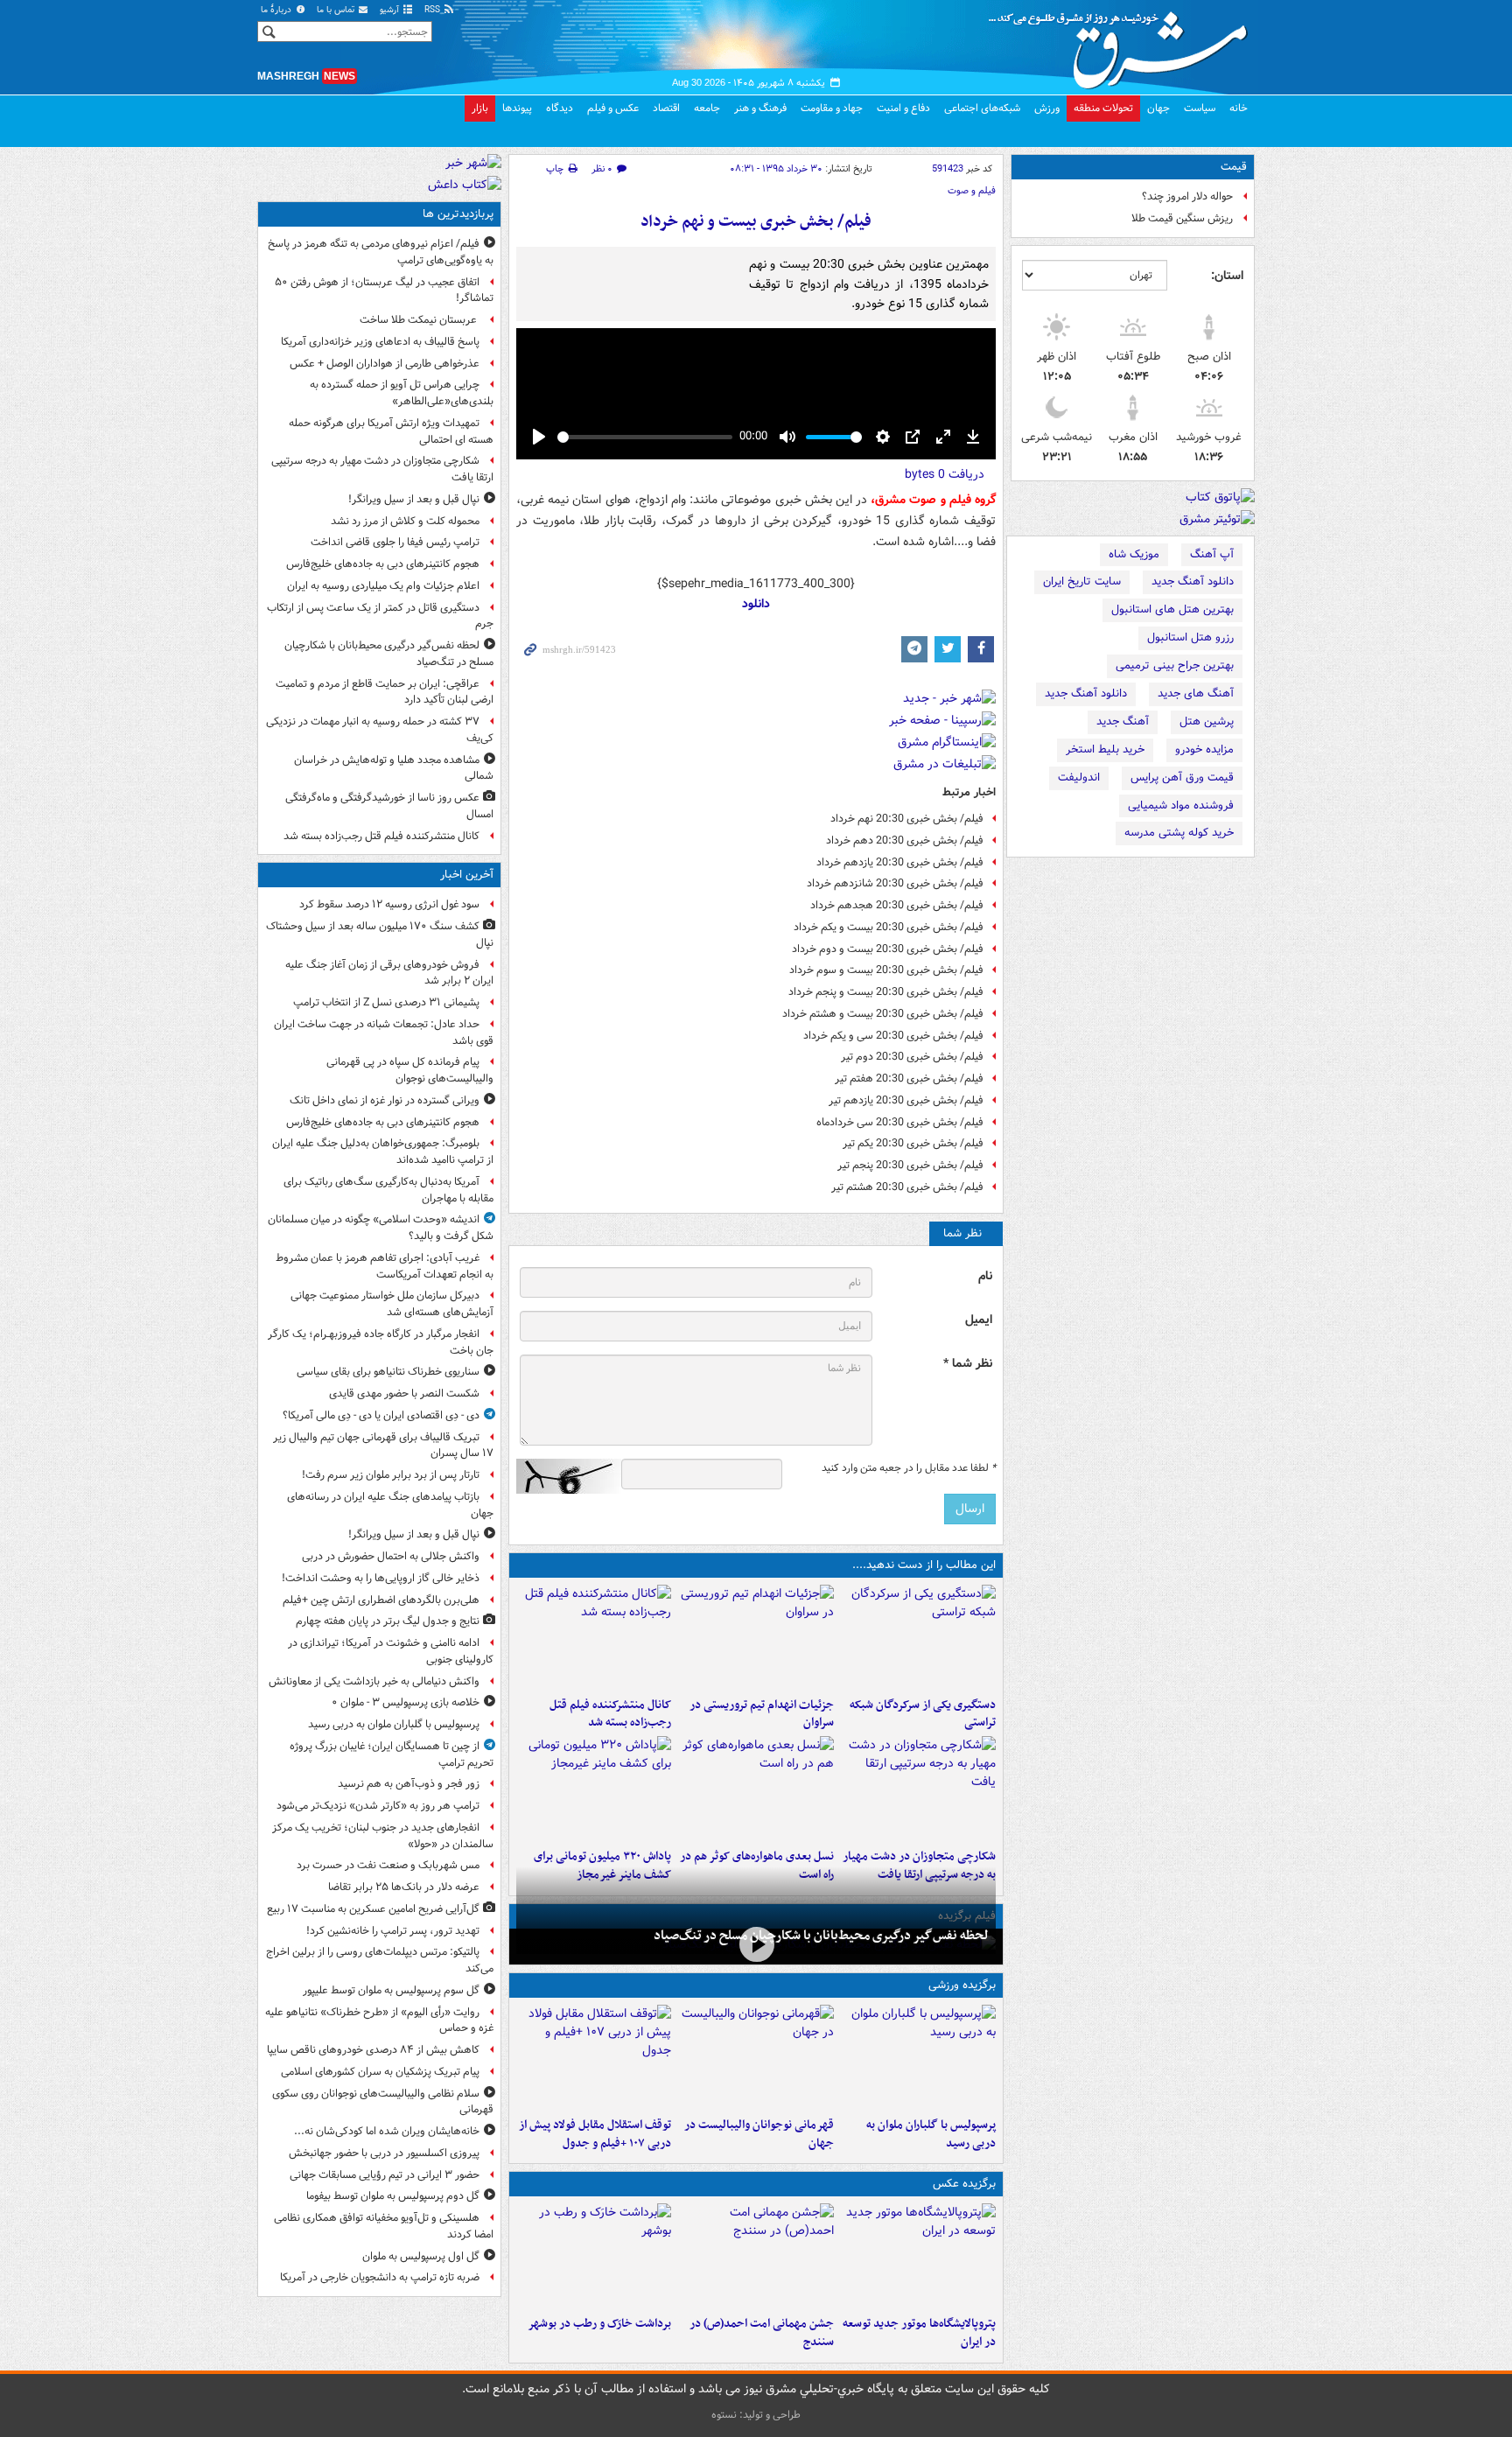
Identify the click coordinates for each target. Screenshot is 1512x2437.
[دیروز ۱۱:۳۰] (594, 1789)
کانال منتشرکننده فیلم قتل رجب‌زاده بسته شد (610, 1714)
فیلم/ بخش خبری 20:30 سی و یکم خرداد (893, 1036)
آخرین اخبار (467, 875)
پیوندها (517, 108)
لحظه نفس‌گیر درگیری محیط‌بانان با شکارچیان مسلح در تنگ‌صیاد (821, 1936)
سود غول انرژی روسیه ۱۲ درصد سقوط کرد (389, 904)
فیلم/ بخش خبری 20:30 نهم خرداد (907, 819)
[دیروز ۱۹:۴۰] (756, 2057)
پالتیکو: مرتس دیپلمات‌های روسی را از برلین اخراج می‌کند (380, 1960)
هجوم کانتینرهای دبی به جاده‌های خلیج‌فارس (383, 564)
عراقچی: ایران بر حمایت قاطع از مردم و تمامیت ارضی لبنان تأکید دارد (385, 692)
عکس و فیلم (613, 108)
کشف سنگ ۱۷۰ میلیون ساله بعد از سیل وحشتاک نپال (380, 935)
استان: (1227, 276)
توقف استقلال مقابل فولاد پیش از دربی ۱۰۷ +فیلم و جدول (595, 2134)
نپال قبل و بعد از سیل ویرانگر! (414, 499)
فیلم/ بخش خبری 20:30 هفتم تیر (909, 1078)
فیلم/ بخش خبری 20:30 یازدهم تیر (906, 1100)
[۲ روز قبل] (594, 2057)
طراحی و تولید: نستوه (756, 2415)
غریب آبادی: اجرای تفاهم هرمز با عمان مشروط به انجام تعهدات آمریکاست (385, 1266)
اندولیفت (1079, 777)
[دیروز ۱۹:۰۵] (918, 2256)
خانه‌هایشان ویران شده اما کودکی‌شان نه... (387, 2131)
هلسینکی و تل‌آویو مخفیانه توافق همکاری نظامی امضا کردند (384, 2226)
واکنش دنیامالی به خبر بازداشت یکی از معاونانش (374, 1681)
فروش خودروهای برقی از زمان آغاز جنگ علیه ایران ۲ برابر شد (389, 973)
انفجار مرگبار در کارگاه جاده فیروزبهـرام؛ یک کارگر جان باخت (381, 1342)
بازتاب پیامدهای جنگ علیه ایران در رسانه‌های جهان (390, 1505)
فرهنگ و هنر (760, 108)
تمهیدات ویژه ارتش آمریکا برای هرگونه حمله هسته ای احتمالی (391, 431)
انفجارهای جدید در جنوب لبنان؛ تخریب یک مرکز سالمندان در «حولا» (383, 1836)
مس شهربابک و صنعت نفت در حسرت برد (388, 1865)
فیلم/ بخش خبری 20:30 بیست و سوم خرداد (886, 970)
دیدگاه (560, 108)
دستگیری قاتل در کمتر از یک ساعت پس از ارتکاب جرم (380, 616)
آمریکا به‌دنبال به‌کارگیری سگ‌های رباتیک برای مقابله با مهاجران (388, 1190)
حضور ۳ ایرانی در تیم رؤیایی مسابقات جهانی (385, 2175)
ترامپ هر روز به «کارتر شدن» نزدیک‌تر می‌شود (378, 1806)
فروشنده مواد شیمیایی (1181, 805)
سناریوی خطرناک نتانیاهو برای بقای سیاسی (388, 1372)
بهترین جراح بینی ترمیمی (1175, 665)
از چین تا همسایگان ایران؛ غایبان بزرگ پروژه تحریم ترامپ (392, 1754)
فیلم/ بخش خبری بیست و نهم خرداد (756, 222)
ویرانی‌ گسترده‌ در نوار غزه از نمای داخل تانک (385, 1100)
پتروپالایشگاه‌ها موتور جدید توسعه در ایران (919, 2333)
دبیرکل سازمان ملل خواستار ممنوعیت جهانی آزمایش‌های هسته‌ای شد (392, 1304)
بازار (480, 108)
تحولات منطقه (1103, 108)
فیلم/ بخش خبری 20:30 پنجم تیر (910, 1165)
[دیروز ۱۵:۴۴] (756, 1637)
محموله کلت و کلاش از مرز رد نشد (405, 521)
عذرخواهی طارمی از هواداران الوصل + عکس (385, 364)
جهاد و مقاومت (832, 108)
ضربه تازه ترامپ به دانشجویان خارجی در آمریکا (380, 2277)
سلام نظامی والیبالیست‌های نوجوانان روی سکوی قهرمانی (383, 2102)
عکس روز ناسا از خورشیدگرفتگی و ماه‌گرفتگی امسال (389, 806)
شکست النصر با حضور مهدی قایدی (404, 1394)
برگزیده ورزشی (962, 1985)
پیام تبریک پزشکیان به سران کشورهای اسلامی (380, 2072)
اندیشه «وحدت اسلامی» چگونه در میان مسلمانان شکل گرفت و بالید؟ (381, 1228)
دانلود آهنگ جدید (1193, 581)
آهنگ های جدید (1196, 693)
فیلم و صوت (972, 191)
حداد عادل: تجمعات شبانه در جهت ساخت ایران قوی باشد (384, 1033)
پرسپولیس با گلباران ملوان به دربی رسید (931, 2134)
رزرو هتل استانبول (1190, 637)
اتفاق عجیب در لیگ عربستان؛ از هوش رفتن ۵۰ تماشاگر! (384, 291)
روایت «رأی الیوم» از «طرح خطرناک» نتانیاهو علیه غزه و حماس (379, 2020)
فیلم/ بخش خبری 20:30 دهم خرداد (905, 840)
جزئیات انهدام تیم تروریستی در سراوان (761, 1714)
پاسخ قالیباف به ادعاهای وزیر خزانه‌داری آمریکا (380, 342)
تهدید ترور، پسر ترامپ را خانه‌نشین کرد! (393, 1931)
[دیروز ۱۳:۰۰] (756, 2256)
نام (985, 1276)
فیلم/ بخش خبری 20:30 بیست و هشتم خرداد (883, 1014)
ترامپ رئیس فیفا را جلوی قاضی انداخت (395, 542)
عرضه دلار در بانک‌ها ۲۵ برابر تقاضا (404, 1887)
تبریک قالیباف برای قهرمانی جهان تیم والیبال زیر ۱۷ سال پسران (383, 1446)
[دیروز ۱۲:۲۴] (918, 1789)
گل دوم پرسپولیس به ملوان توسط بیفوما (393, 2196)
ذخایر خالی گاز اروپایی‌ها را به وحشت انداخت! (381, 1578)
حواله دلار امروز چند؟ (1187, 196)
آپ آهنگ (1212, 554)
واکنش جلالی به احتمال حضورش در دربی (391, 1556)
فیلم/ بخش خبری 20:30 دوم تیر (912, 1057)
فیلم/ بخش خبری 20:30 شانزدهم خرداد (895, 883)
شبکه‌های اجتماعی (982, 108)
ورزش (1047, 108)
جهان (1158, 108)
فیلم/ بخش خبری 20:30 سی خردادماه (900, 1122)
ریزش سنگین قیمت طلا (1182, 218)
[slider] (645, 437)
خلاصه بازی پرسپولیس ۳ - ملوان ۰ (406, 1702)
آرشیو (391, 10)
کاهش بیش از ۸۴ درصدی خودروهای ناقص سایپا (373, 2050)
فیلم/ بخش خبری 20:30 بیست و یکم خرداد (889, 927)
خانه (1239, 108)
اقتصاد (666, 108)
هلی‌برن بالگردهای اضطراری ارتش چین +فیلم (381, 1600)
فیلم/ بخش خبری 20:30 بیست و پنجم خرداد (886, 992)
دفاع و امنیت (903, 108)
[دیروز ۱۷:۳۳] (918, 1637)
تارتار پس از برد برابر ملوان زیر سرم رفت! (391, 1475)
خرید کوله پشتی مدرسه (1179, 833)
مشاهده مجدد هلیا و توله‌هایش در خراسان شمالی (394, 768)
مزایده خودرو (1204, 749)
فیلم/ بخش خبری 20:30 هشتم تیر (907, 1187)
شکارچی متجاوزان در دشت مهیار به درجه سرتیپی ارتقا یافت (382, 469)
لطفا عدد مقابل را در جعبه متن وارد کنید (909, 1468)
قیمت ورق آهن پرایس (1182, 777)
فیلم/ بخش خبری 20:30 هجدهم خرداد (897, 905)
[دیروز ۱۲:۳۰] (594, 1637)
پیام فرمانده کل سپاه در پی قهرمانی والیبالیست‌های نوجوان (410, 1070)
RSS (434, 10)
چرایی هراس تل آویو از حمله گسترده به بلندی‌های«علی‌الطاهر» (402, 393)
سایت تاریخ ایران (1082, 581)
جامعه (707, 108)
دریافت (945, 474)
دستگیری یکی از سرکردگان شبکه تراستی (923, 1714)
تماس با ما (337, 10)
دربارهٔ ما (277, 10)
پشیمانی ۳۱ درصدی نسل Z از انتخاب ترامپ (386, 1002)
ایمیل (979, 1320)
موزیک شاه (1134, 554)
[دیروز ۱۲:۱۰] (756, 1789)
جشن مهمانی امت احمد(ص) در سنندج (761, 2333)
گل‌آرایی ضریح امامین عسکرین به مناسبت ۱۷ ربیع (373, 1909)
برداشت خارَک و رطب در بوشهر (599, 2324)
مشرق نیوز (1123, 44)
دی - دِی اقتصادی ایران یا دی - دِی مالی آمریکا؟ (381, 1415)
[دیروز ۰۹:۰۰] (594, 2256)
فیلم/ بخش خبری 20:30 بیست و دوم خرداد (888, 949)
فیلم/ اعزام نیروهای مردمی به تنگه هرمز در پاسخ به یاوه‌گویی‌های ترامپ (381, 252)
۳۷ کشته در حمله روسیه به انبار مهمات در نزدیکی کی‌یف (380, 730)
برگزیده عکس (964, 2184)
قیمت (1234, 167)
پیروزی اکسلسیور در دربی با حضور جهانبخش (384, 2153)
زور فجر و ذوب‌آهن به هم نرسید (409, 1784)
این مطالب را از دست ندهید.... (924, 1565)
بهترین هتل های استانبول (1172, 609)
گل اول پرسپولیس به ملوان (421, 2256)
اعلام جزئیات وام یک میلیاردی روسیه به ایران (383, 586)
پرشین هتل (1207, 721)
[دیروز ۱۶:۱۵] (756, 1945)
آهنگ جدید (1123, 721)
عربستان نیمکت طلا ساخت (420, 320)
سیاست (1200, 108)
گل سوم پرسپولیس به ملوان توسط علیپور (391, 1990)
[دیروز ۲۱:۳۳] (918, 2057)
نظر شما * (968, 1364)
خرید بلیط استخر (1105, 749)
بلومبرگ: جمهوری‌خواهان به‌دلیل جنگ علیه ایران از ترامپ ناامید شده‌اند (383, 1152)
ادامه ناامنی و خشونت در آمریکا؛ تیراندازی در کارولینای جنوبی (391, 1651)
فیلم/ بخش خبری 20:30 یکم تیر (913, 1143)
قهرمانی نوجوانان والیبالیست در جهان (759, 2134)
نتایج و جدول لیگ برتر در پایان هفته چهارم (388, 1621)
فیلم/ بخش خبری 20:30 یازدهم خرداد (900, 862)
